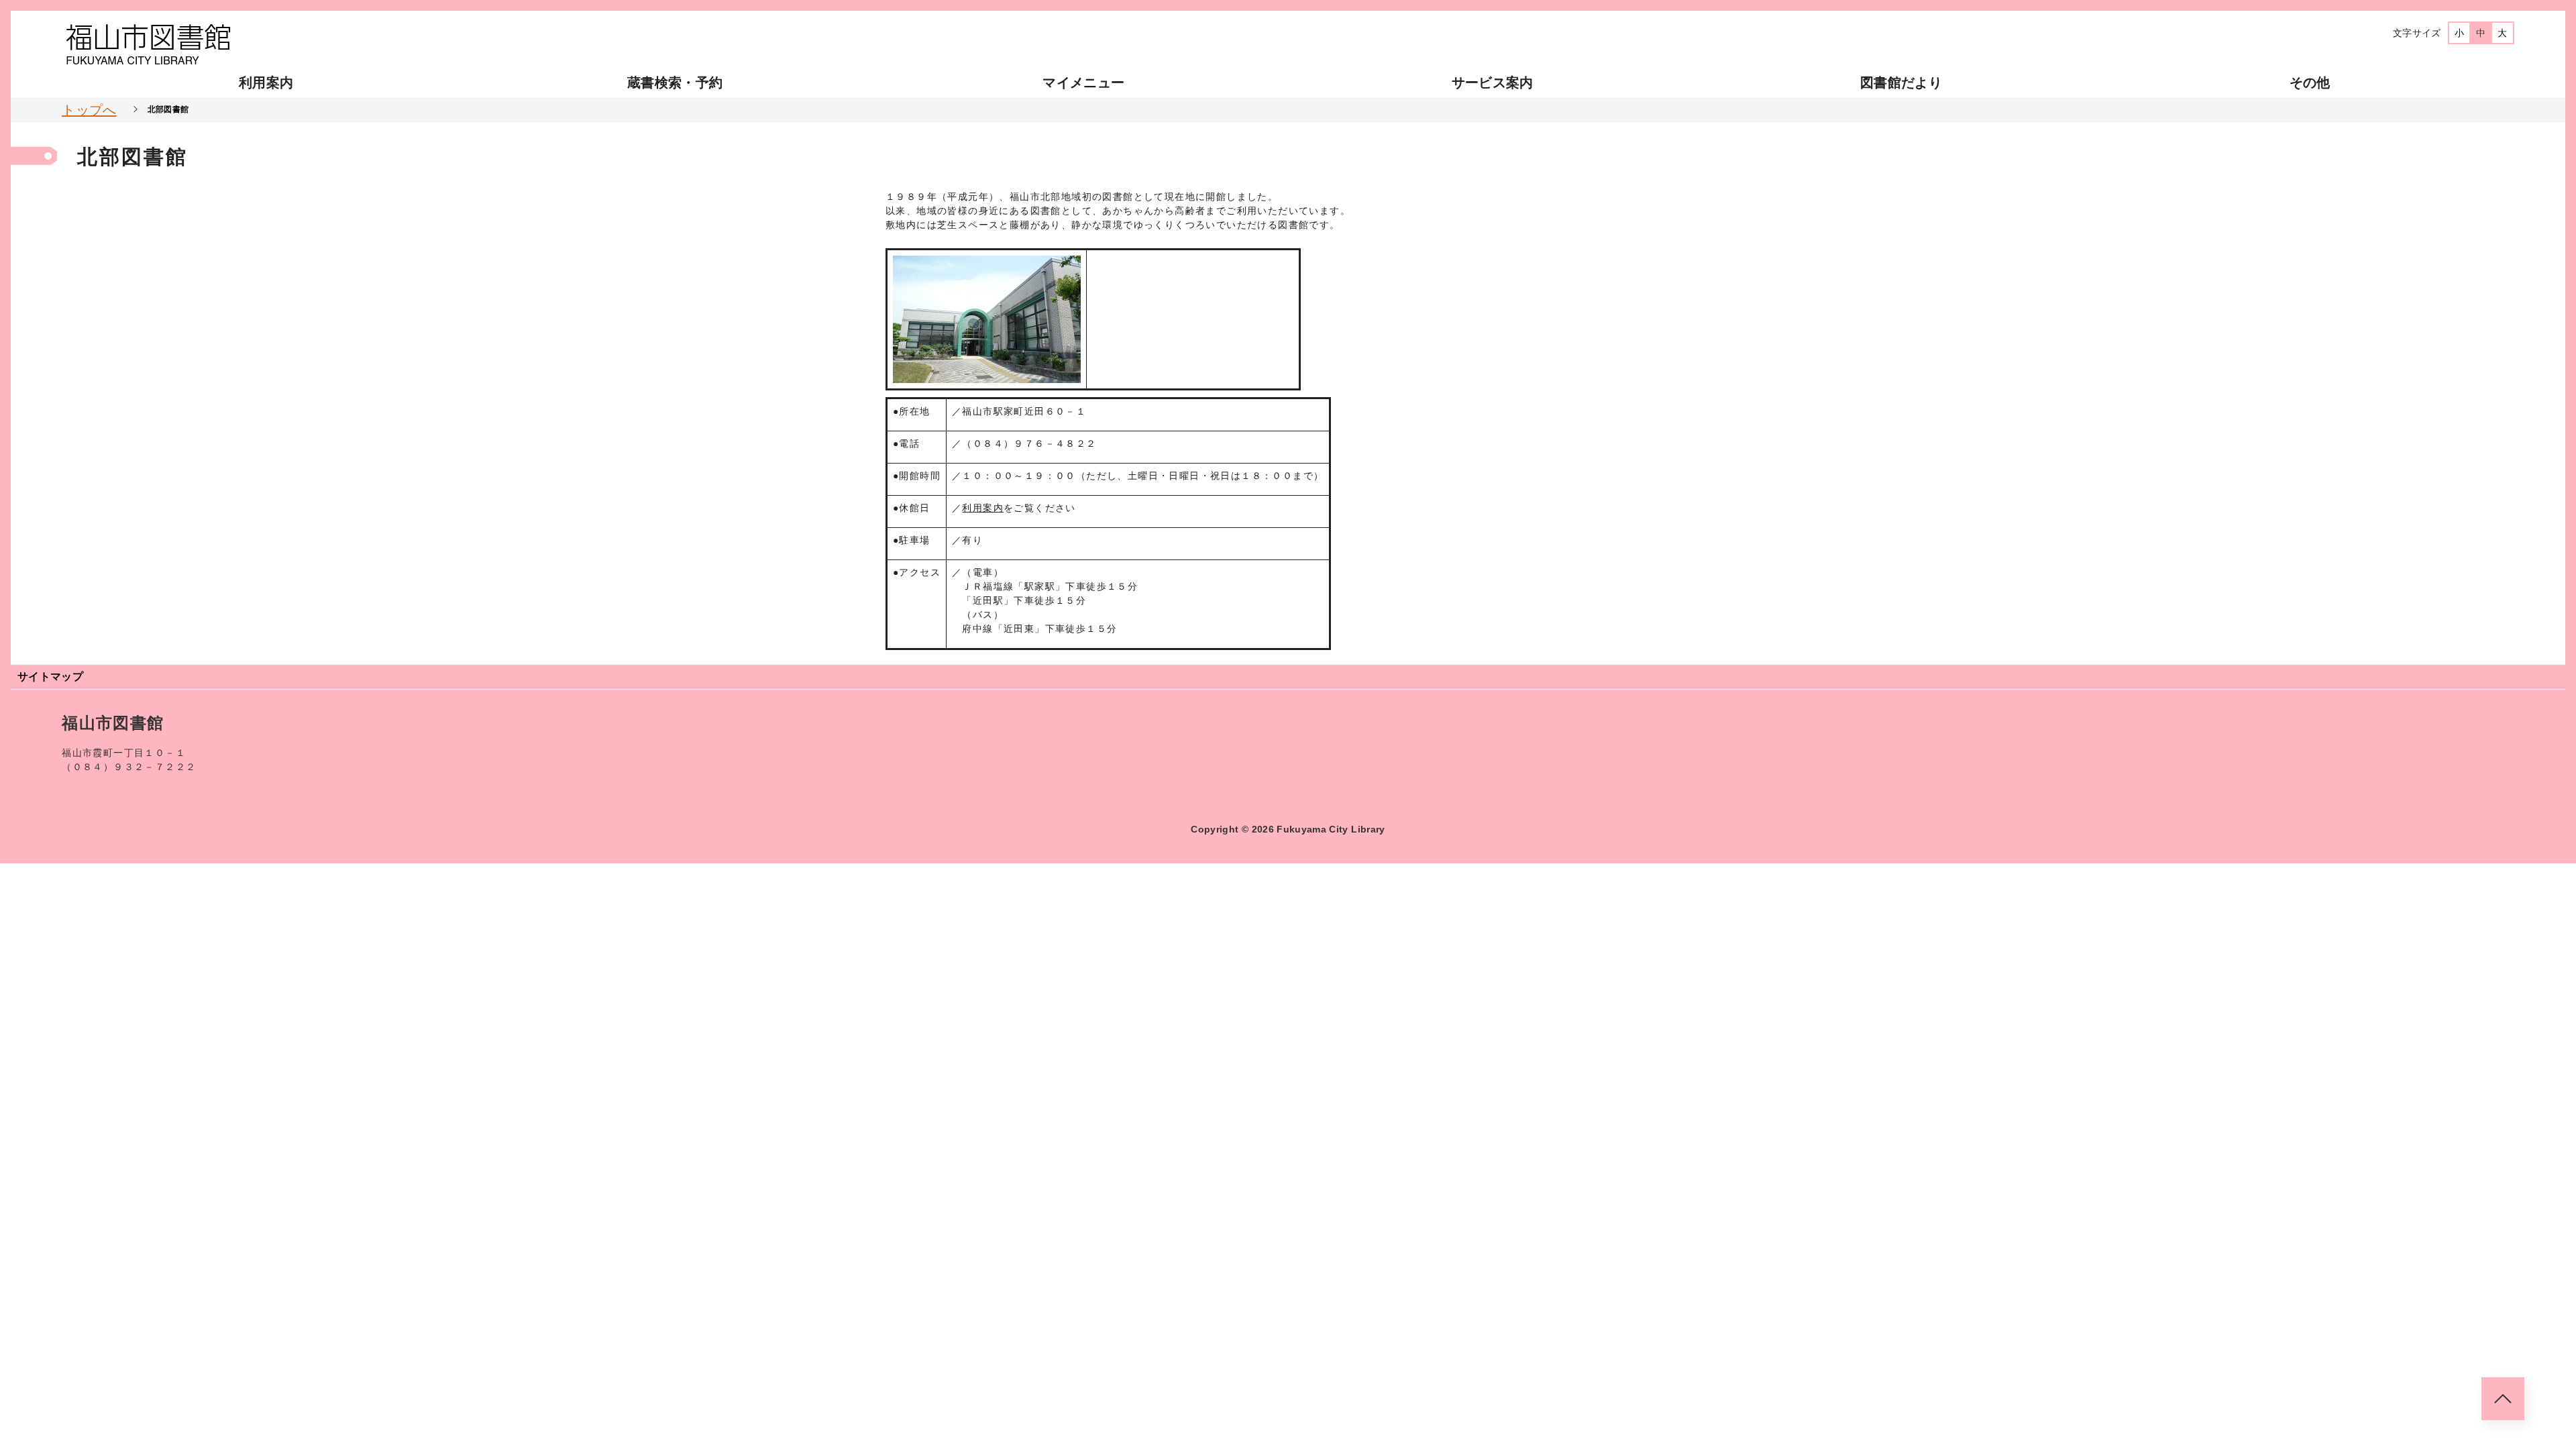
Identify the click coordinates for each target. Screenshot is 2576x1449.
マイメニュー (1083, 83)
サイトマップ (50, 677)
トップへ (89, 110)
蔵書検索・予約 (675, 83)
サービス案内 (1493, 83)
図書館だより (1901, 83)
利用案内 (266, 83)
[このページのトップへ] (2503, 1399)
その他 (2310, 83)
